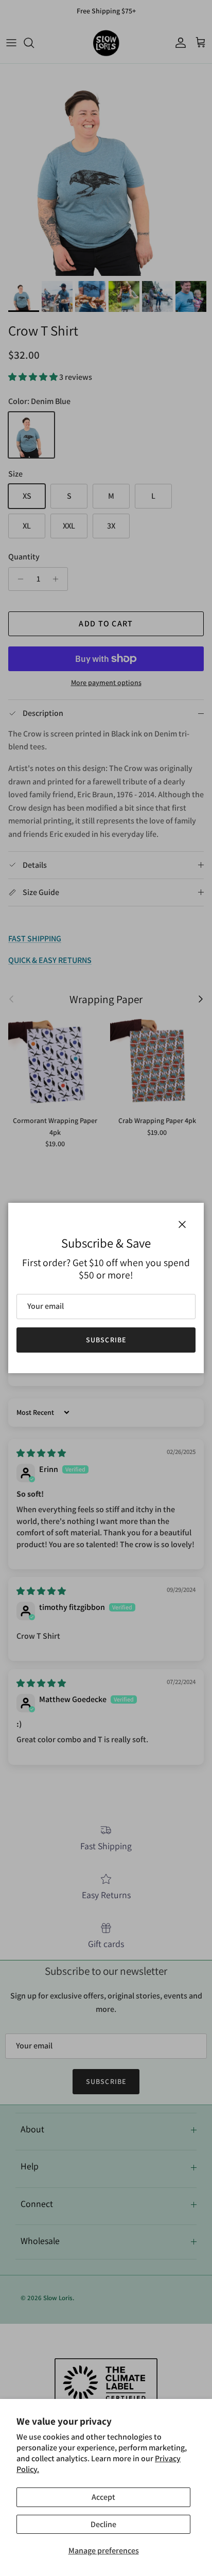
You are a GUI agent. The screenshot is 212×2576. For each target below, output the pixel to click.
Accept (103, 2497)
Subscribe (106, 1340)
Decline (103, 2524)
